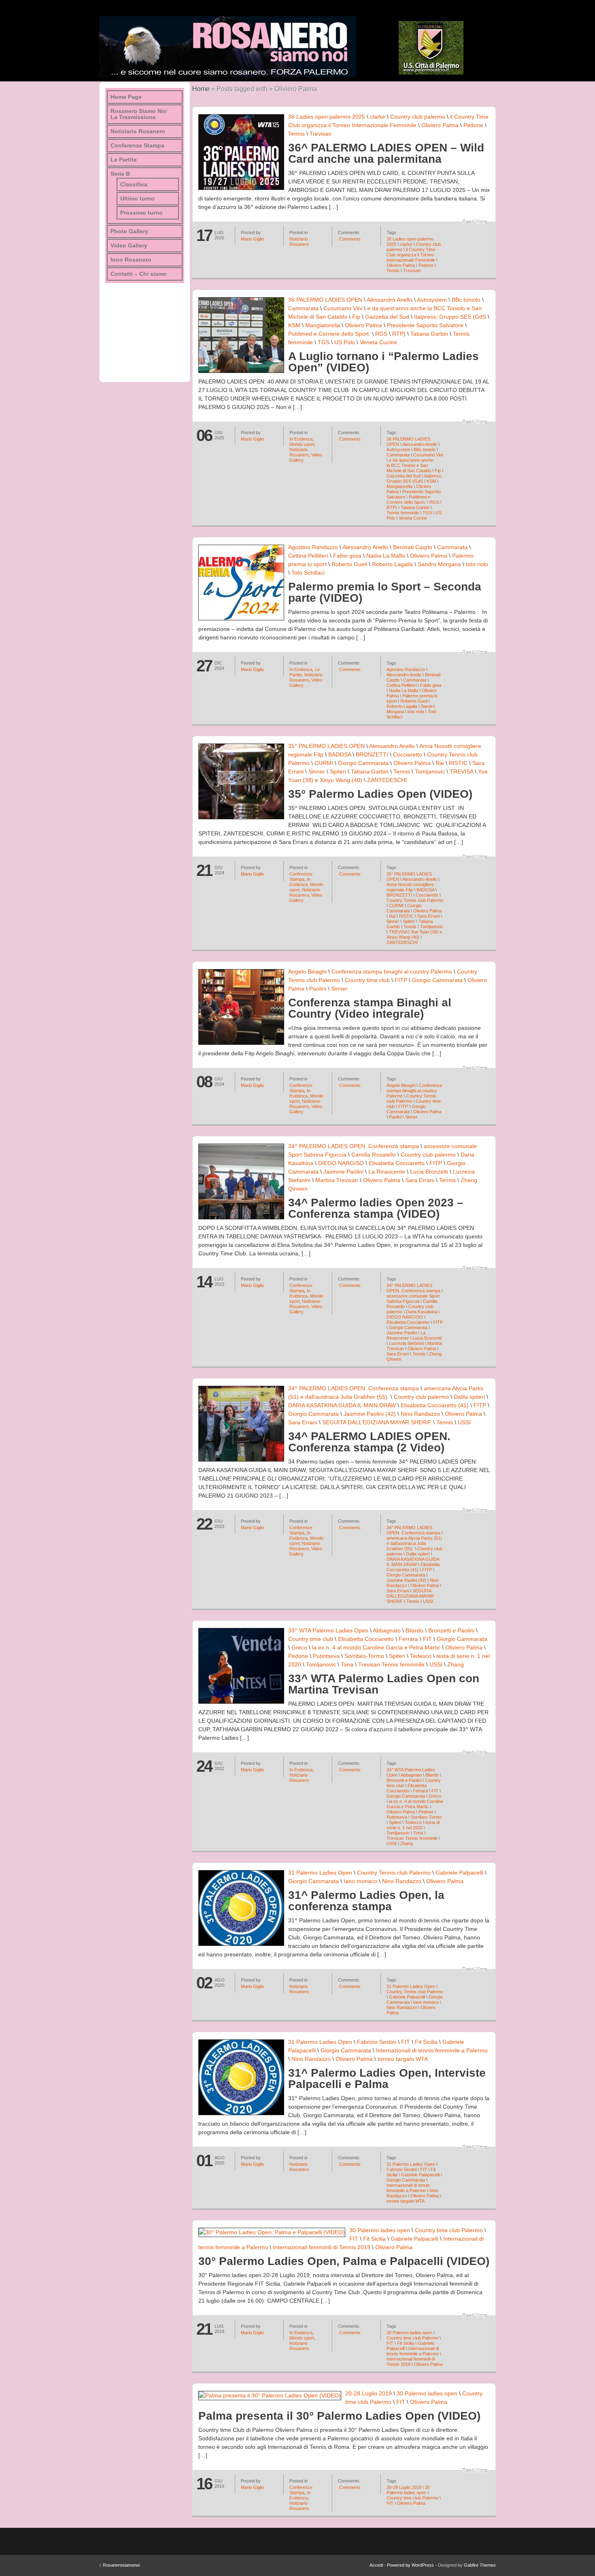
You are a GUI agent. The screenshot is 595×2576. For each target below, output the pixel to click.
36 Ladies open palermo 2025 (327, 117)
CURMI (324, 763)
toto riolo (477, 564)
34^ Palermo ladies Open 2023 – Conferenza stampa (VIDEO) (376, 1208)
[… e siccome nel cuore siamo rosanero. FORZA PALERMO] (228, 47)
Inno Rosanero (131, 260)
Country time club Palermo (449, 2230)
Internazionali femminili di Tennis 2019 (322, 2247)
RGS (381, 334)
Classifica (134, 184)
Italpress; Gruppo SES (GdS (450, 317)
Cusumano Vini (343, 308)
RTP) (399, 334)
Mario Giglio (252, 239)
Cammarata (303, 308)
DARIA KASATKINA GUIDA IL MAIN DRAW (342, 1405)
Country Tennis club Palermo (415, 900)
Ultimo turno (137, 199)
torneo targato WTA (403, 2059)
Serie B (120, 174)
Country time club (367, 980)
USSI (464, 1422)
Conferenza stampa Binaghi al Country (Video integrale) (370, 1008)
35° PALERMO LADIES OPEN (326, 746)
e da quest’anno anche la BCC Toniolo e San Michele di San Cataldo (410, 465)
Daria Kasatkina (422, 1312)
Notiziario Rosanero (299, 242)
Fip (356, 317)
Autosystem (432, 300)
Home (201, 89)
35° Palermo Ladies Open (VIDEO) (380, 794)
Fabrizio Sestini (377, 2042)
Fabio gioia (347, 556)
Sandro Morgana (439, 564)
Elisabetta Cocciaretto (397, 1163)
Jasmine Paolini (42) (370, 1414)
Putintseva (326, 1656)
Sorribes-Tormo (364, 1656)
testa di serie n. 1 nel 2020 (413, 1825)
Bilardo (414, 1630)
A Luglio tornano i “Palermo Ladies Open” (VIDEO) (384, 362)
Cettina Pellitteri (308, 556)
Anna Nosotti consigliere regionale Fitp (410, 887)
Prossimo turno (141, 213)
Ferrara (408, 1639)
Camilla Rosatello (374, 1155)
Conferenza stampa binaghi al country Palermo (392, 972)
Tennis (296, 134)
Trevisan (321, 134)
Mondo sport (302, 444)
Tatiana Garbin (429, 334)
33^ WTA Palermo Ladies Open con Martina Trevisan (384, 1684)
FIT (427, 1639)
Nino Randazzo (420, 1414)
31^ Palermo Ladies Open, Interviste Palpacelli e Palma (387, 2078)
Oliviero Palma (440, 125)
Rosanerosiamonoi (119, 2565)
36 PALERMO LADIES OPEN (325, 300)
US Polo (345, 342)
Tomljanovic (430, 771)
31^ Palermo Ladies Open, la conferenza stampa (366, 1901)
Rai (440, 763)
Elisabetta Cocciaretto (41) (435, 1405)
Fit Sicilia (426, 2042)
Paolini (318, 989)
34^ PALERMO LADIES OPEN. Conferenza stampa (354, 1146)
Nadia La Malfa (386, 556)
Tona (347, 1664)
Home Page (126, 97)
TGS (324, 342)
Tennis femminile (403, 513)
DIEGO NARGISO (341, 1163)
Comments (349, 239)
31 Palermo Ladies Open (320, 1873)
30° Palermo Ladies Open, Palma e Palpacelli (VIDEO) (344, 2261)
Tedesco (421, 1656)
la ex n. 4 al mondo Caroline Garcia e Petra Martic (376, 1647)
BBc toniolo (466, 300)
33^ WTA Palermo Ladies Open (328, 1630)
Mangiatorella (323, 325)
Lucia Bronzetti (429, 1172)
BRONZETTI (372, 754)
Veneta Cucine (378, 342)
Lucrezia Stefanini (406, 1343)
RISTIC (458, 763)
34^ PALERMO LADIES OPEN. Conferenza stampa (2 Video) (369, 1442)
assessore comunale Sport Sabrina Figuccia (413, 1299)
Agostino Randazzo (313, 547)
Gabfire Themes (480, 2565)
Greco (299, 1647)
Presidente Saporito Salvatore (425, 325)
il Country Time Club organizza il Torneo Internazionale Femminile (411, 255)
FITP (401, 980)
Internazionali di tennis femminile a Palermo (432, 2050)
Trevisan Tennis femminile (391, 1664)
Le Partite (124, 160)
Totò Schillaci (308, 573)
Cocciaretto (408, 754)
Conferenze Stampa (301, 877)
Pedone (473, 125)
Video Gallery (129, 246)
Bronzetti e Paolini (451, 1630)
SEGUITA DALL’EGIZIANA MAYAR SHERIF (377, 1422)
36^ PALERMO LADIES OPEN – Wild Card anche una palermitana (386, 153)
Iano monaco (360, 1881)
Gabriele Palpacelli (459, 1873)
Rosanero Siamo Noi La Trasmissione (139, 114)
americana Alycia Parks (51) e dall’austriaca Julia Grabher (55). (414, 1543)
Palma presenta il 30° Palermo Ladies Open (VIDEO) (339, 2416)
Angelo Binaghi (307, 972)
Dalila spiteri (469, 1397)
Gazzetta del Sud (387, 317)
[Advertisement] (146, 330)
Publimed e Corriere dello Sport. (329, 334)
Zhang (456, 1664)
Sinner (317, 771)
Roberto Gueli (349, 564)
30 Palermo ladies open (380, 2230)
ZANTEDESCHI (387, 780)
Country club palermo (418, 117)
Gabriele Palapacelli (420, 2175)
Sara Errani (428, 916)
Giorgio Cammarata (363, 763)
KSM (294, 325)
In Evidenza (301, 439)
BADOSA (340, 754)
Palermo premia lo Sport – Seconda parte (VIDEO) (385, 592)
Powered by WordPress (410, 2565)
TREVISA (461, 771)
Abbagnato (387, 1630)
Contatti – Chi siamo (139, 274)
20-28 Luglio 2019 (369, 2393)
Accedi (376, 2565)
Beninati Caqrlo (413, 547)
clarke (378, 117)
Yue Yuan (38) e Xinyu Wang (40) (414, 934)
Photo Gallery (129, 231)
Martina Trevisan (337, 1180)
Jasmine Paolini (343, 1172)
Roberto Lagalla (392, 564)
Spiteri (338, 771)
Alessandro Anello (390, 300)
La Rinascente (387, 1172)
